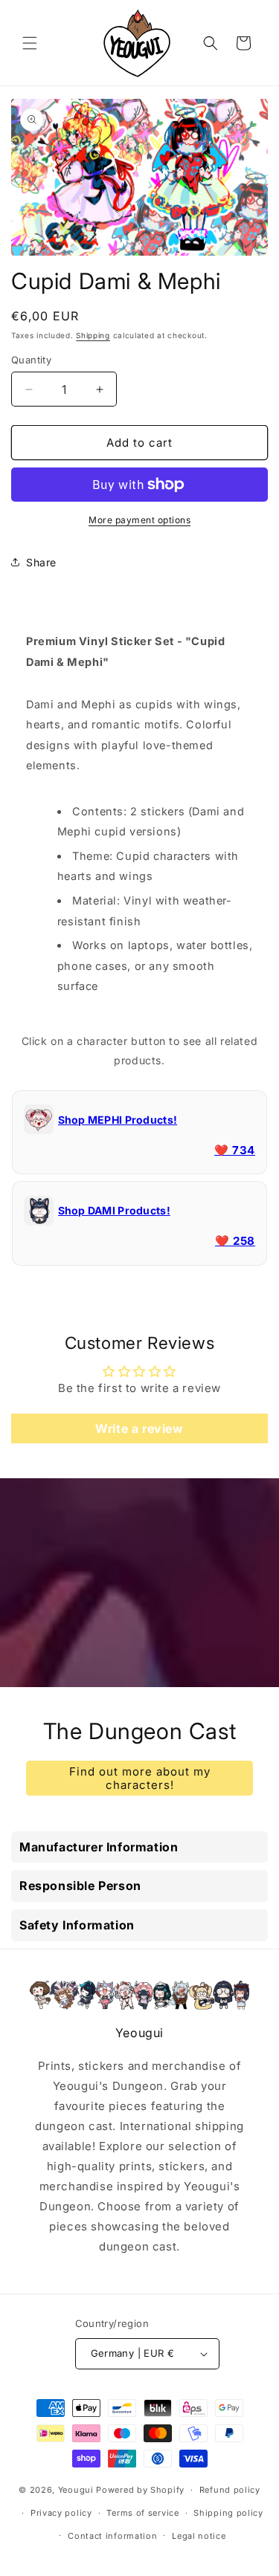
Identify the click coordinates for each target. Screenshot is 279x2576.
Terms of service (142, 2513)
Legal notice (199, 2536)
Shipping (93, 335)
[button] (30, 43)
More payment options (139, 520)
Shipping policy (228, 2513)
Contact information (112, 2536)
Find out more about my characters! (140, 1777)
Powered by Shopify (140, 2490)
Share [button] (41, 562)
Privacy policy (61, 2513)
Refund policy (230, 2490)
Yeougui (76, 2490)
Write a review (139, 1428)
